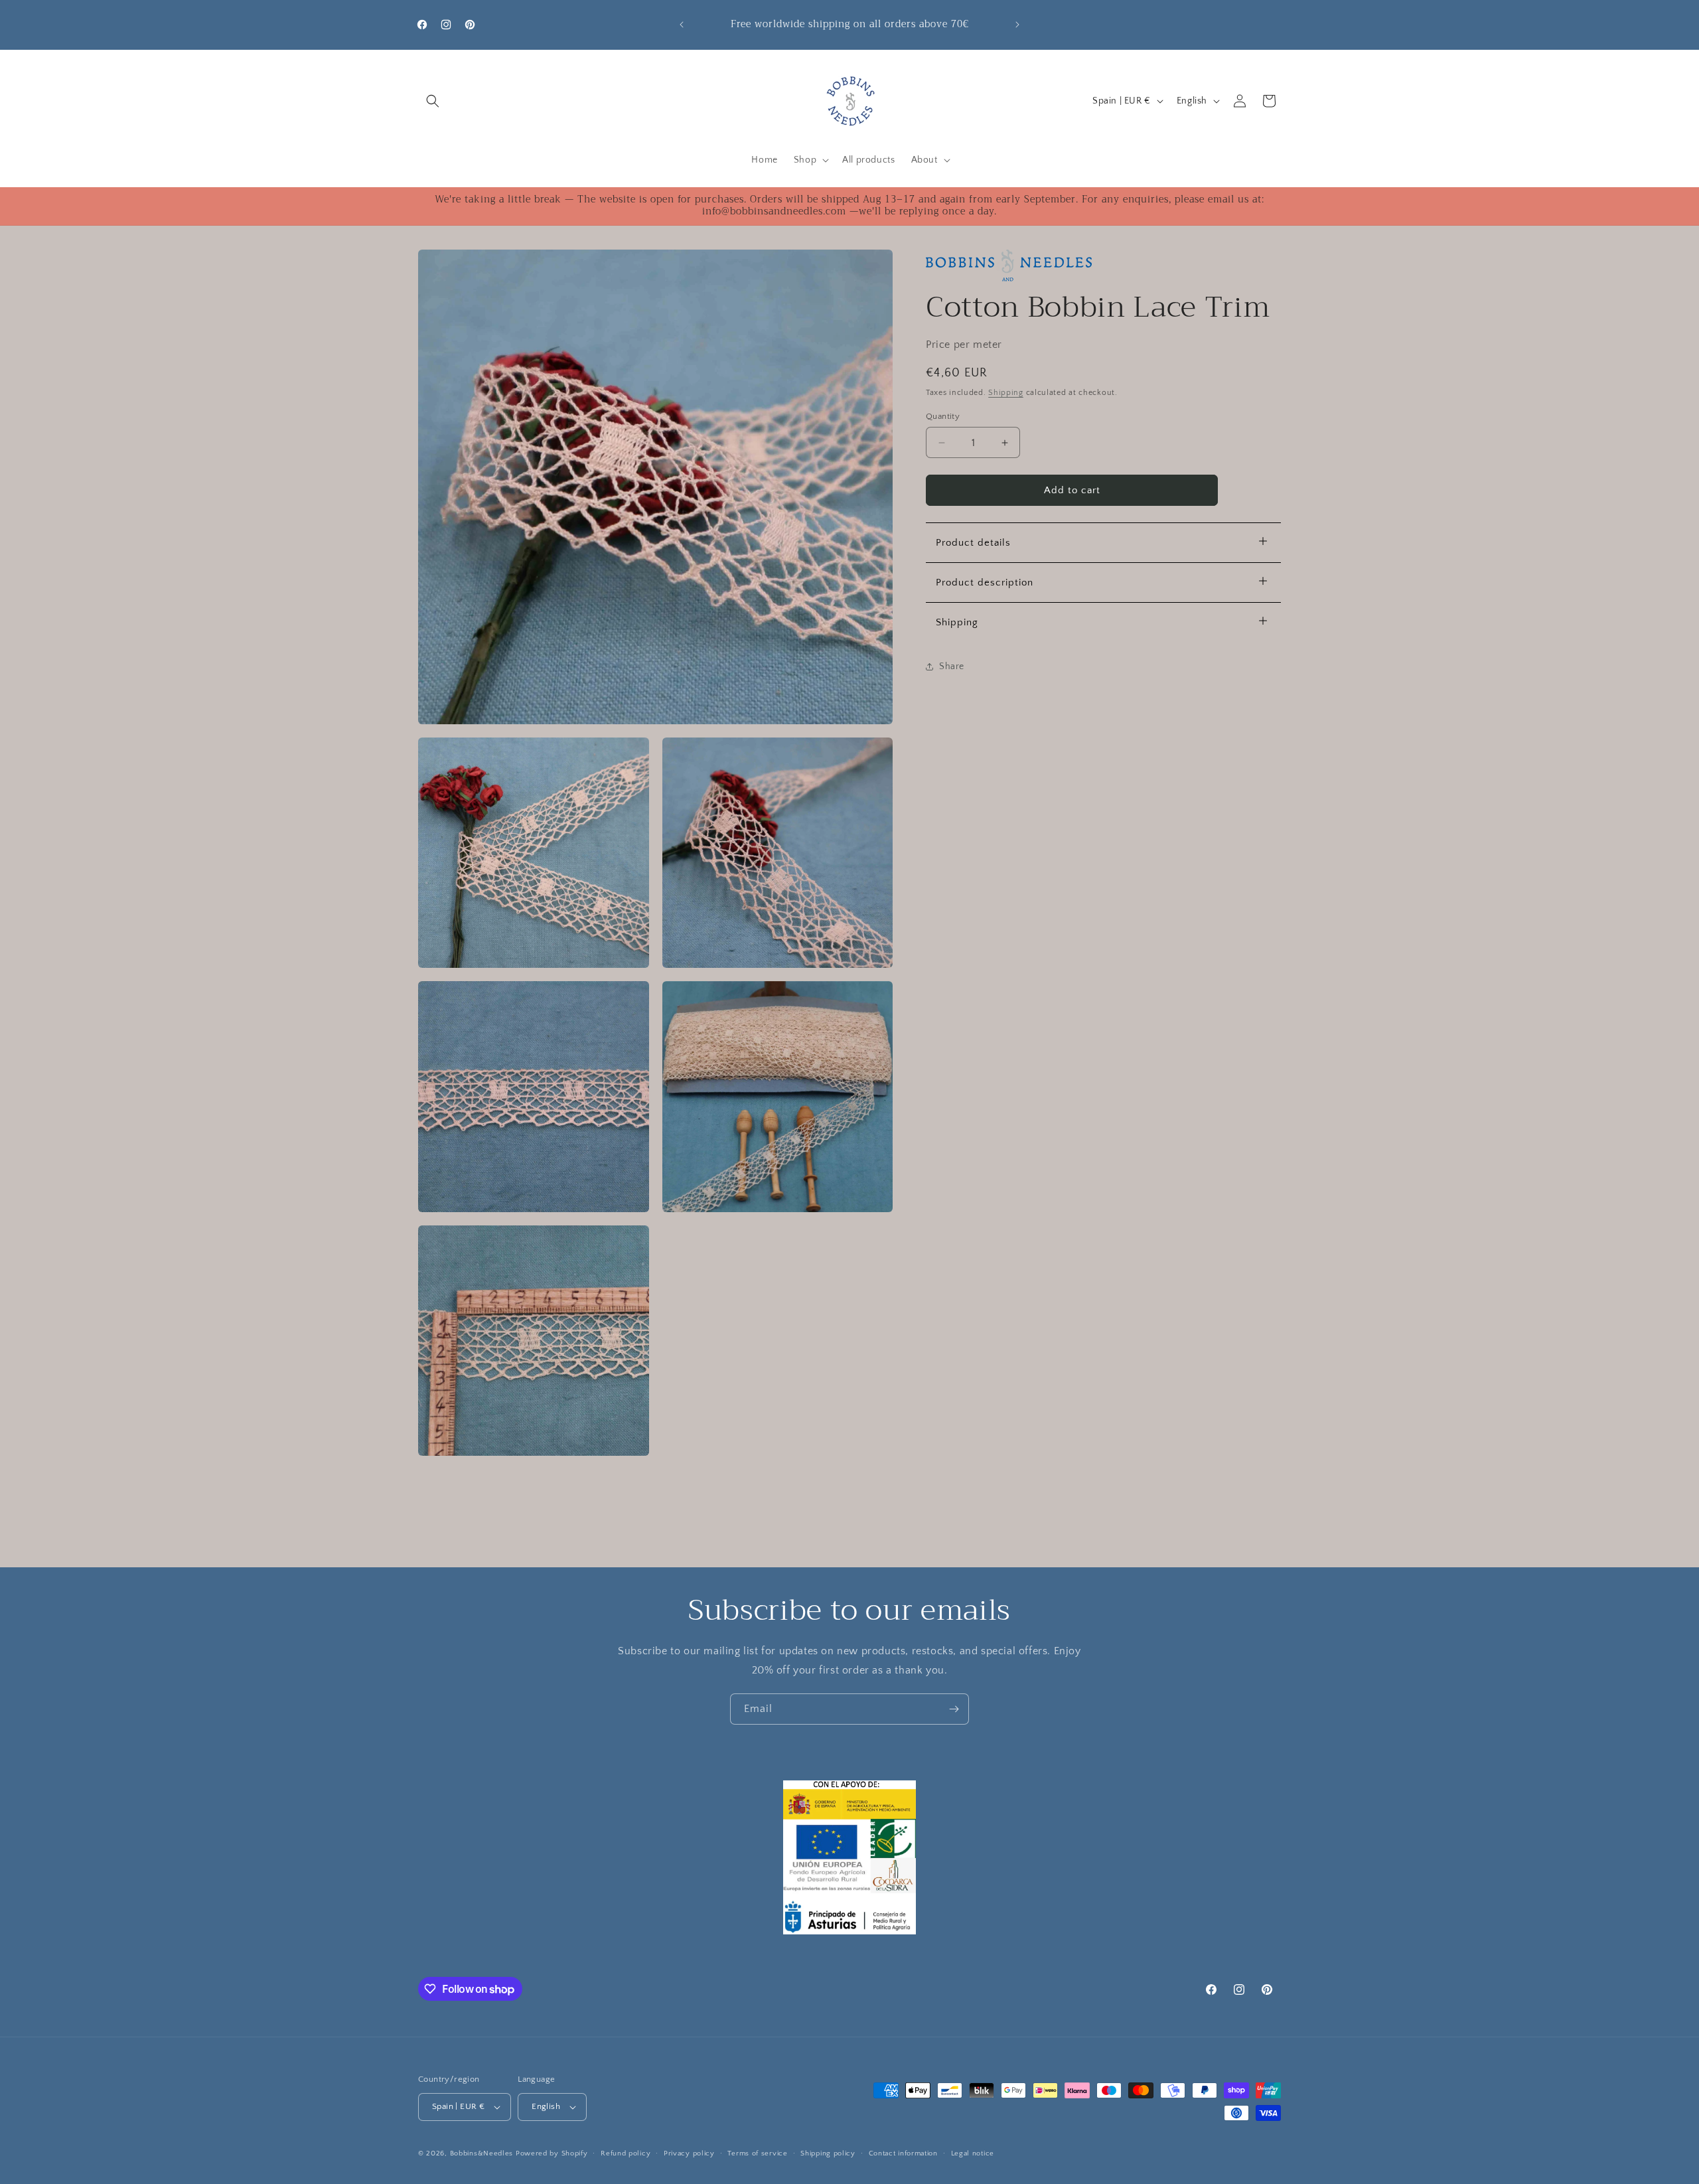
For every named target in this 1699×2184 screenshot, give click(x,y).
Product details (973, 543)
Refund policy (626, 2153)
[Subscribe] (954, 1709)
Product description (985, 583)
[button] (433, 101)
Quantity (943, 416)
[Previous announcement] (682, 25)
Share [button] (952, 666)
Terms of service (757, 2153)
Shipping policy (828, 2153)
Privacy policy (689, 2153)
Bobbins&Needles (482, 2153)
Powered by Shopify (552, 2153)
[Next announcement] (1017, 25)
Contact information (903, 2153)
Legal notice (973, 2153)
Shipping (1006, 393)
